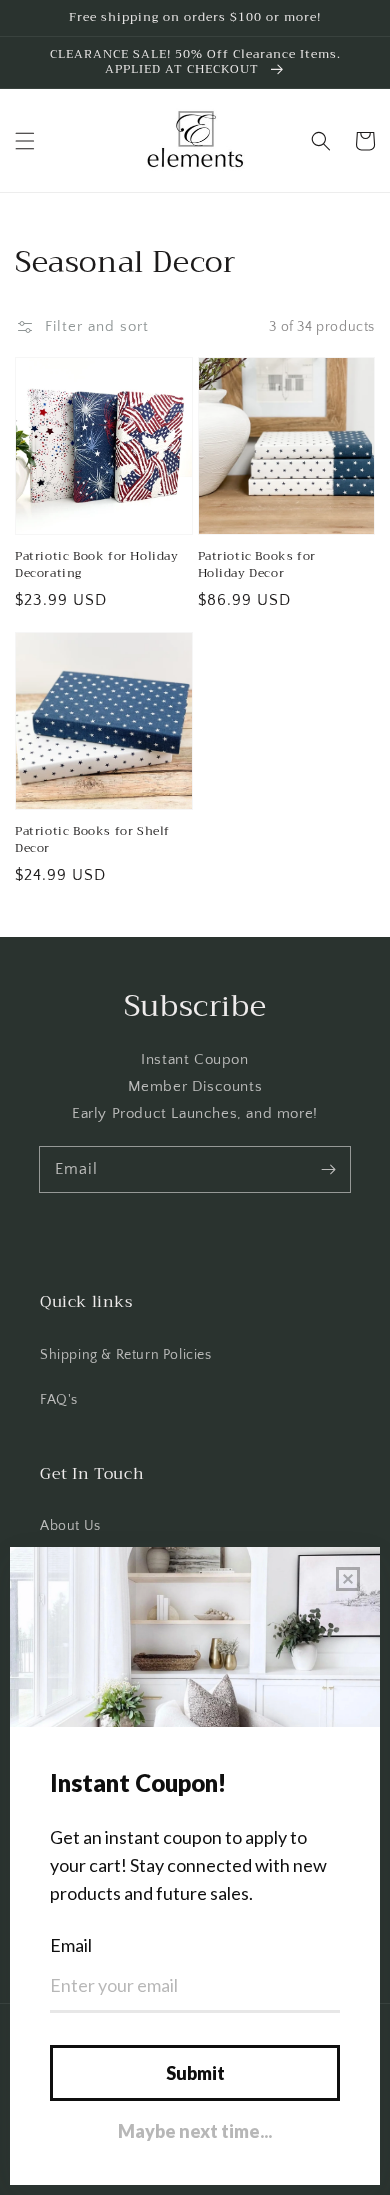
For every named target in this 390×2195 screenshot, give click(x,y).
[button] (25, 141)
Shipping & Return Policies (126, 1355)
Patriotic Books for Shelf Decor (92, 840)
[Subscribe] (328, 1169)
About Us (70, 1526)
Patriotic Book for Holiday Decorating (97, 565)
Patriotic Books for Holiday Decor (257, 565)
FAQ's (59, 1400)
